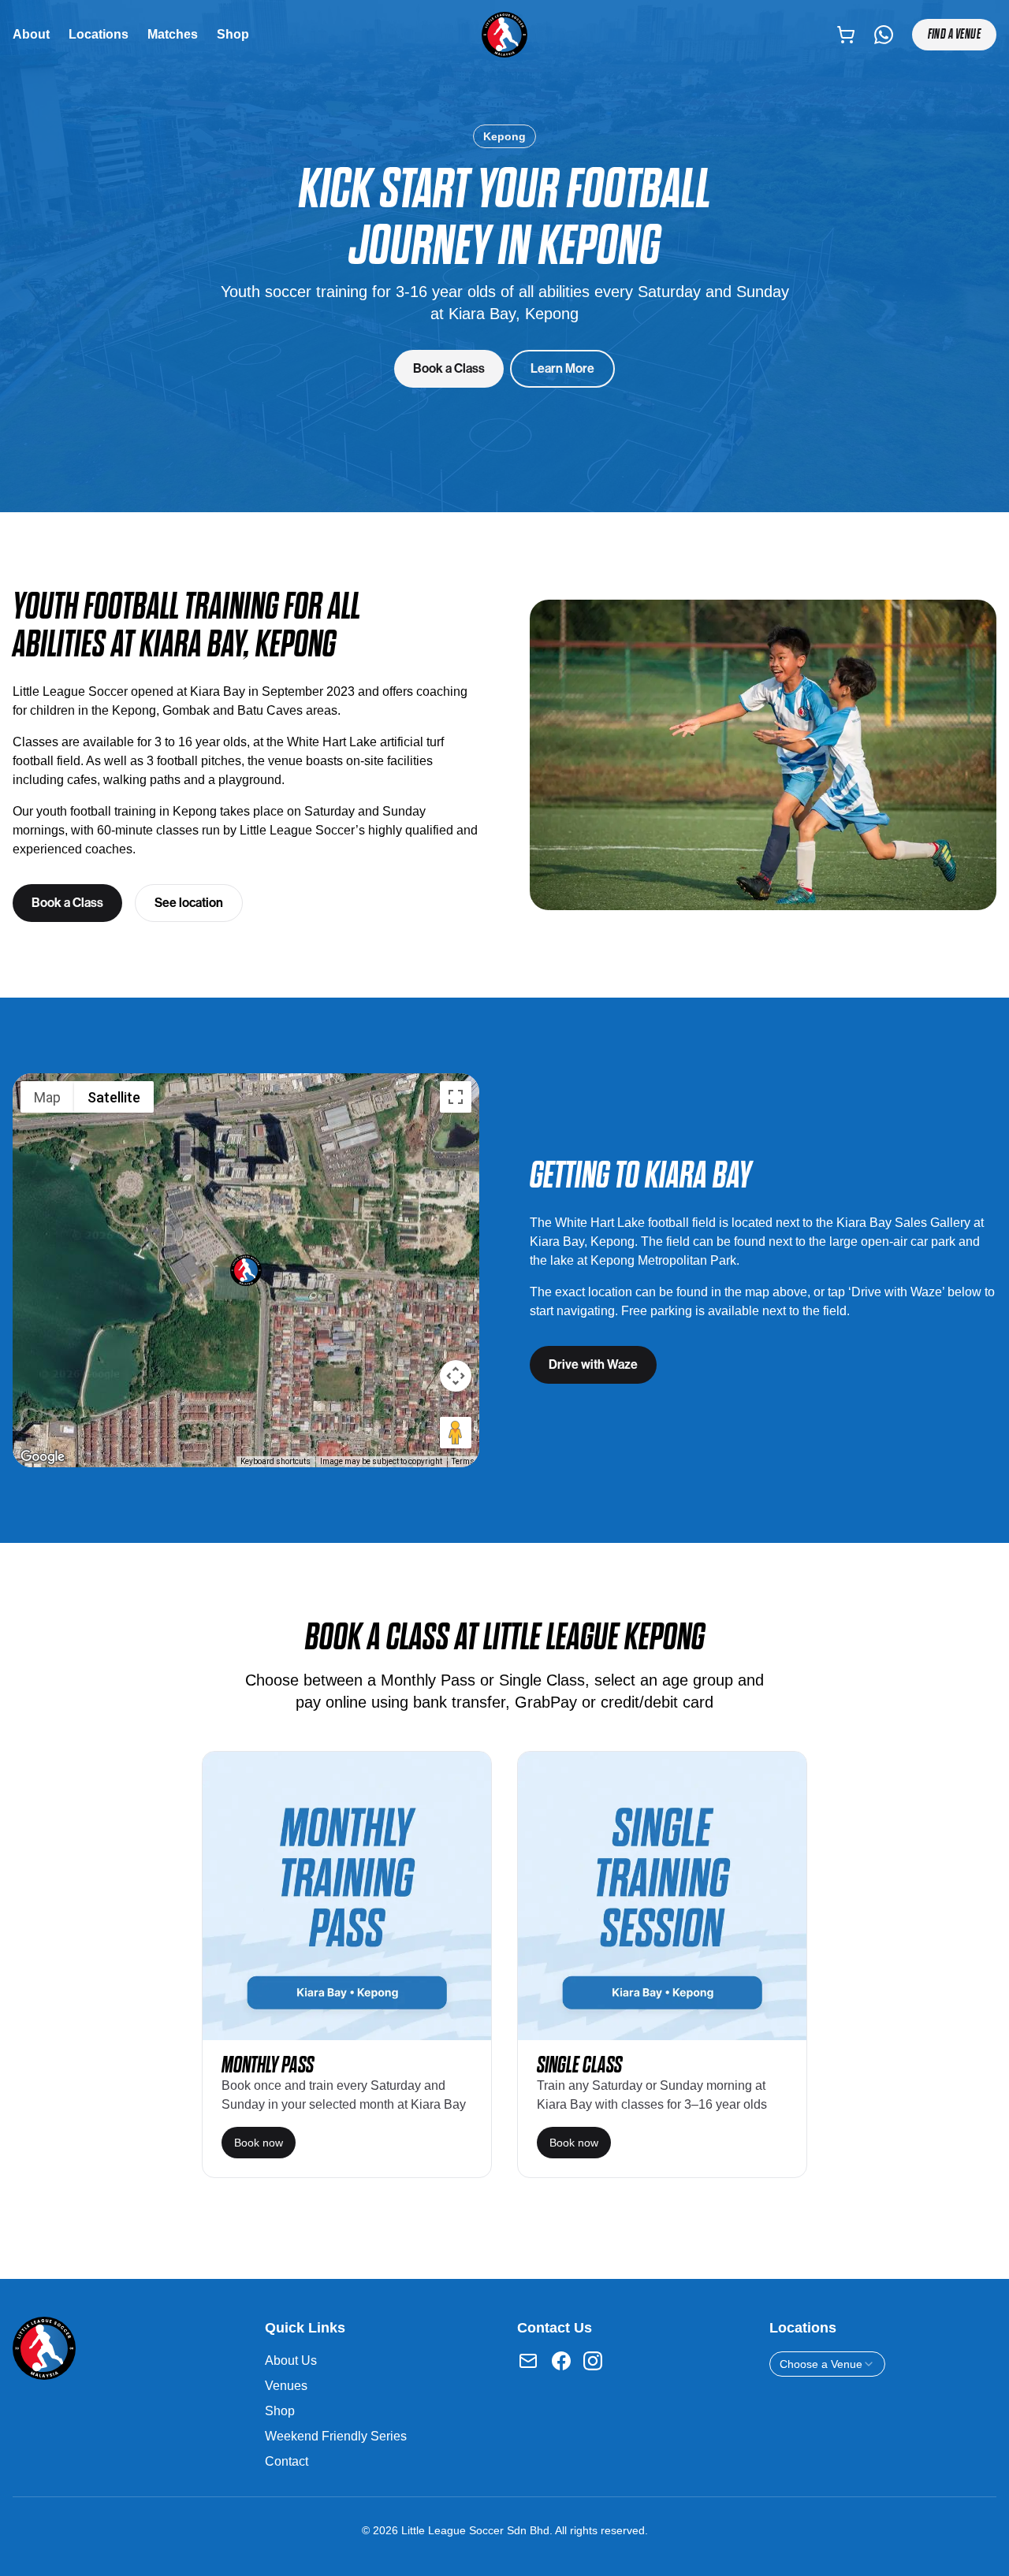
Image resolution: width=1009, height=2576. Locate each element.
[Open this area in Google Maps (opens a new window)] (43, 1457)
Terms (463, 1461)
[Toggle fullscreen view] (456, 1097)
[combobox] (827, 2364)
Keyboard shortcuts (276, 1461)
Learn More (562, 368)
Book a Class (449, 368)
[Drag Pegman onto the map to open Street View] (456, 1433)
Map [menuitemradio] (47, 1097)
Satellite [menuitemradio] (114, 1097)
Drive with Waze (593, 1364)
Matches (173, 34)
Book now (259, 2143)
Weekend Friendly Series (336, 2436)
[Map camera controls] (456, 1376)
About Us (291, 2360)
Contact (287, 2461)
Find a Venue (954, 34)
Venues (286, 2386)
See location (189, 903)
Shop (233, 34)
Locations (99, 34)
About (31, 34)
